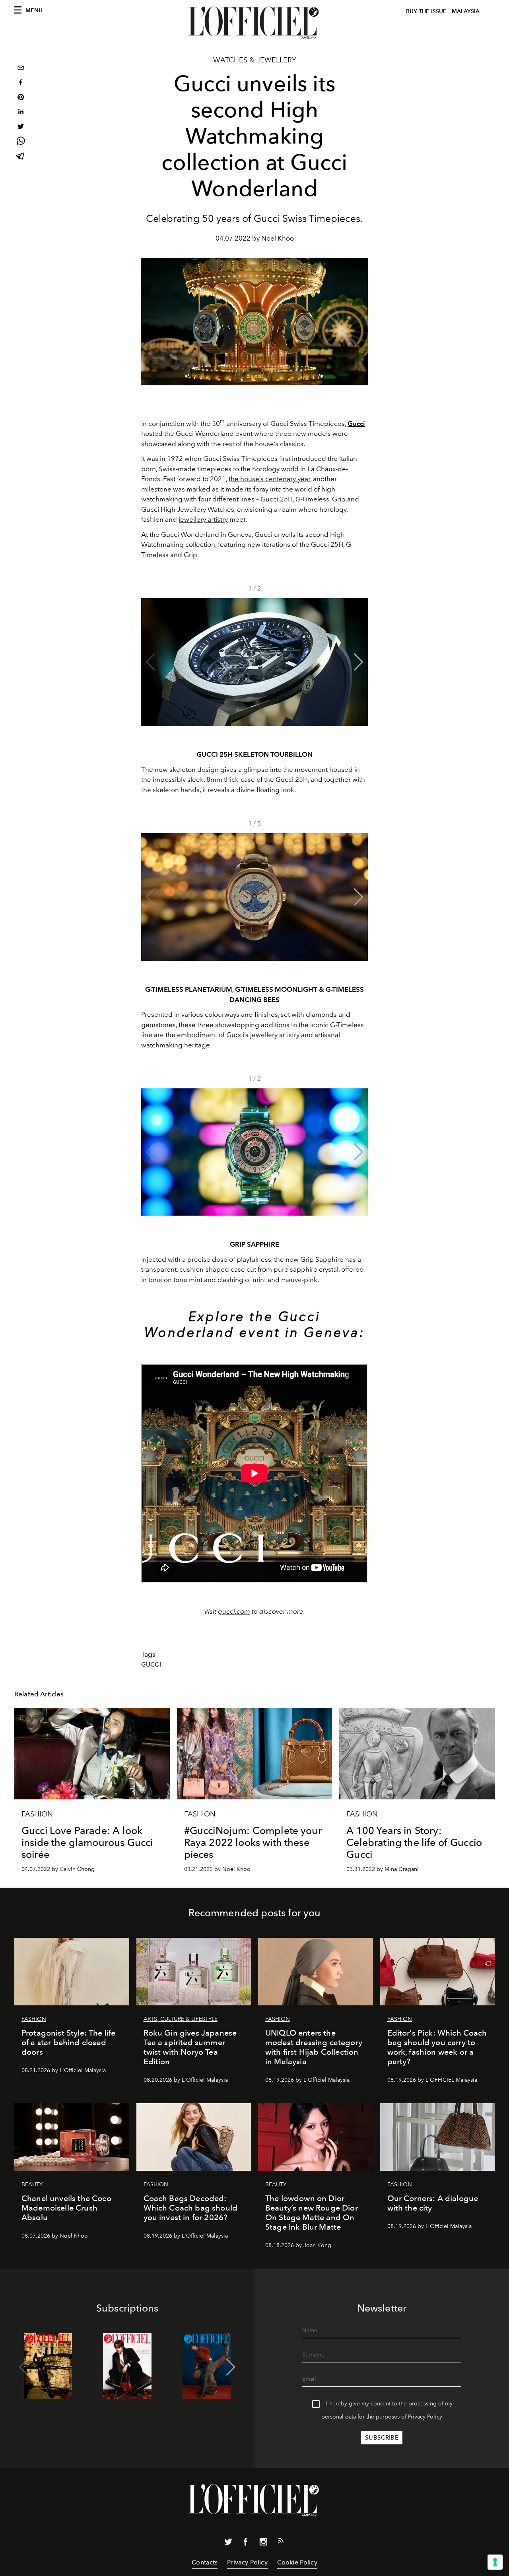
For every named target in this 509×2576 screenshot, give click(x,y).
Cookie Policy (297, 2562)
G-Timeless (312, 499)
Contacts (205, 2562)
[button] (358, 662)
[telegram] (21, 157)
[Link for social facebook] (246, 2543)
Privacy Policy (425, 2417)
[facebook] (21, 83)
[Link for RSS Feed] (281, 2542)
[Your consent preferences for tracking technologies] (495, 2562)
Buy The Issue (426, 11)
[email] (21, 69)
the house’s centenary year (269, 479)
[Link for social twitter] (228, 2543)
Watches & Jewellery (255, 60)
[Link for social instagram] (263, 2543)
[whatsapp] (21, 142)
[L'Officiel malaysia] (254, 23)
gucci (151, 1665)
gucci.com (234, 1611)
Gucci (356, 424)
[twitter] (21, 127)
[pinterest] (21, 98)
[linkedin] (21, 113)
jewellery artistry (203, 519)
